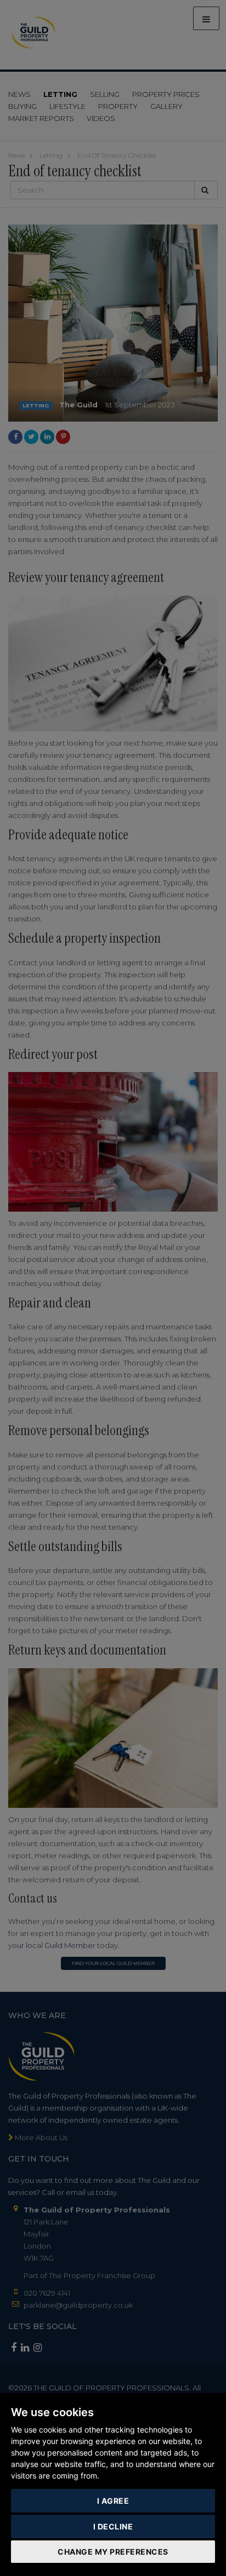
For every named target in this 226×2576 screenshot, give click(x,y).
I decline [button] (113, 2526)
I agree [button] (113, 2501)
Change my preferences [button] (113, 2552)
